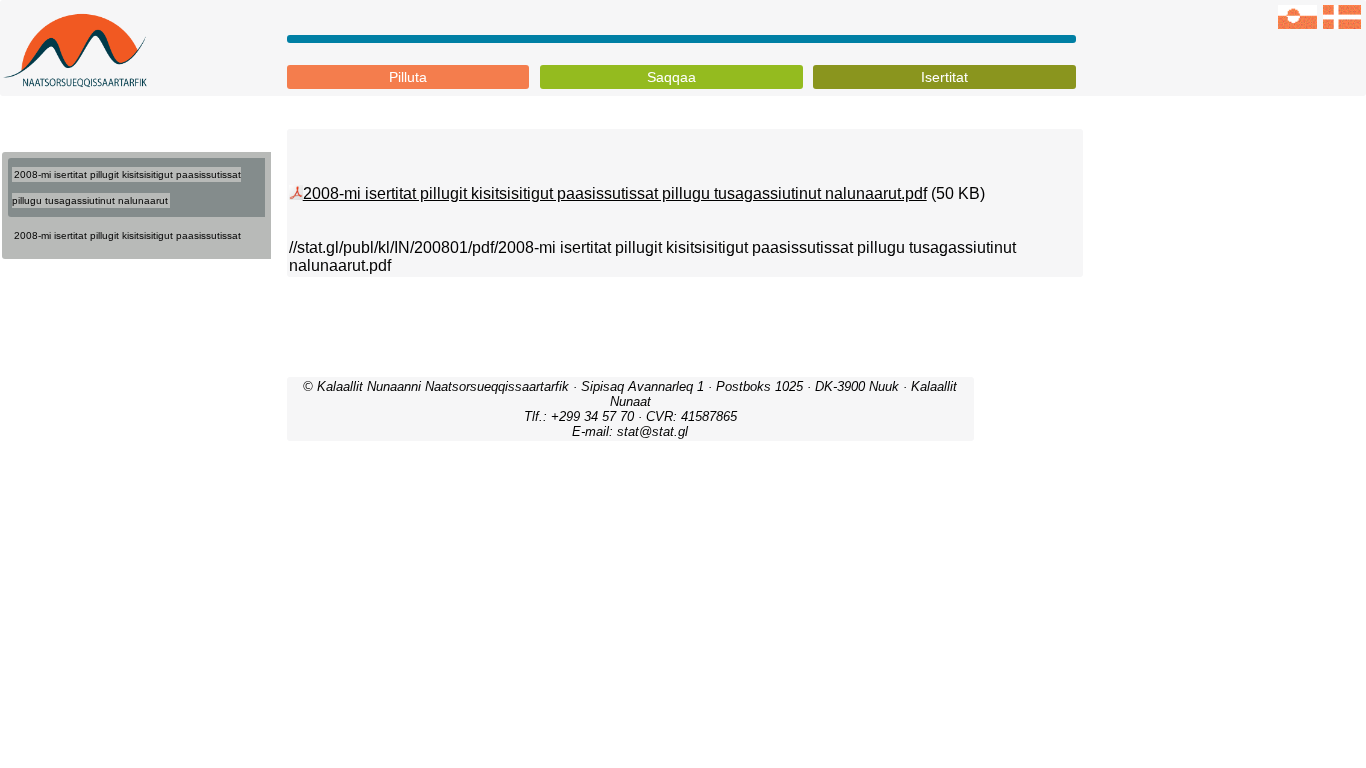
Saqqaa (671, 77)
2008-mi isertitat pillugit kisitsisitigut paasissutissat (127, 235)
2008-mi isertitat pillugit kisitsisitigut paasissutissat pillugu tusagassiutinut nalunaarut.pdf (615, 193)
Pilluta (408, 77)
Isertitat (944, 77)
